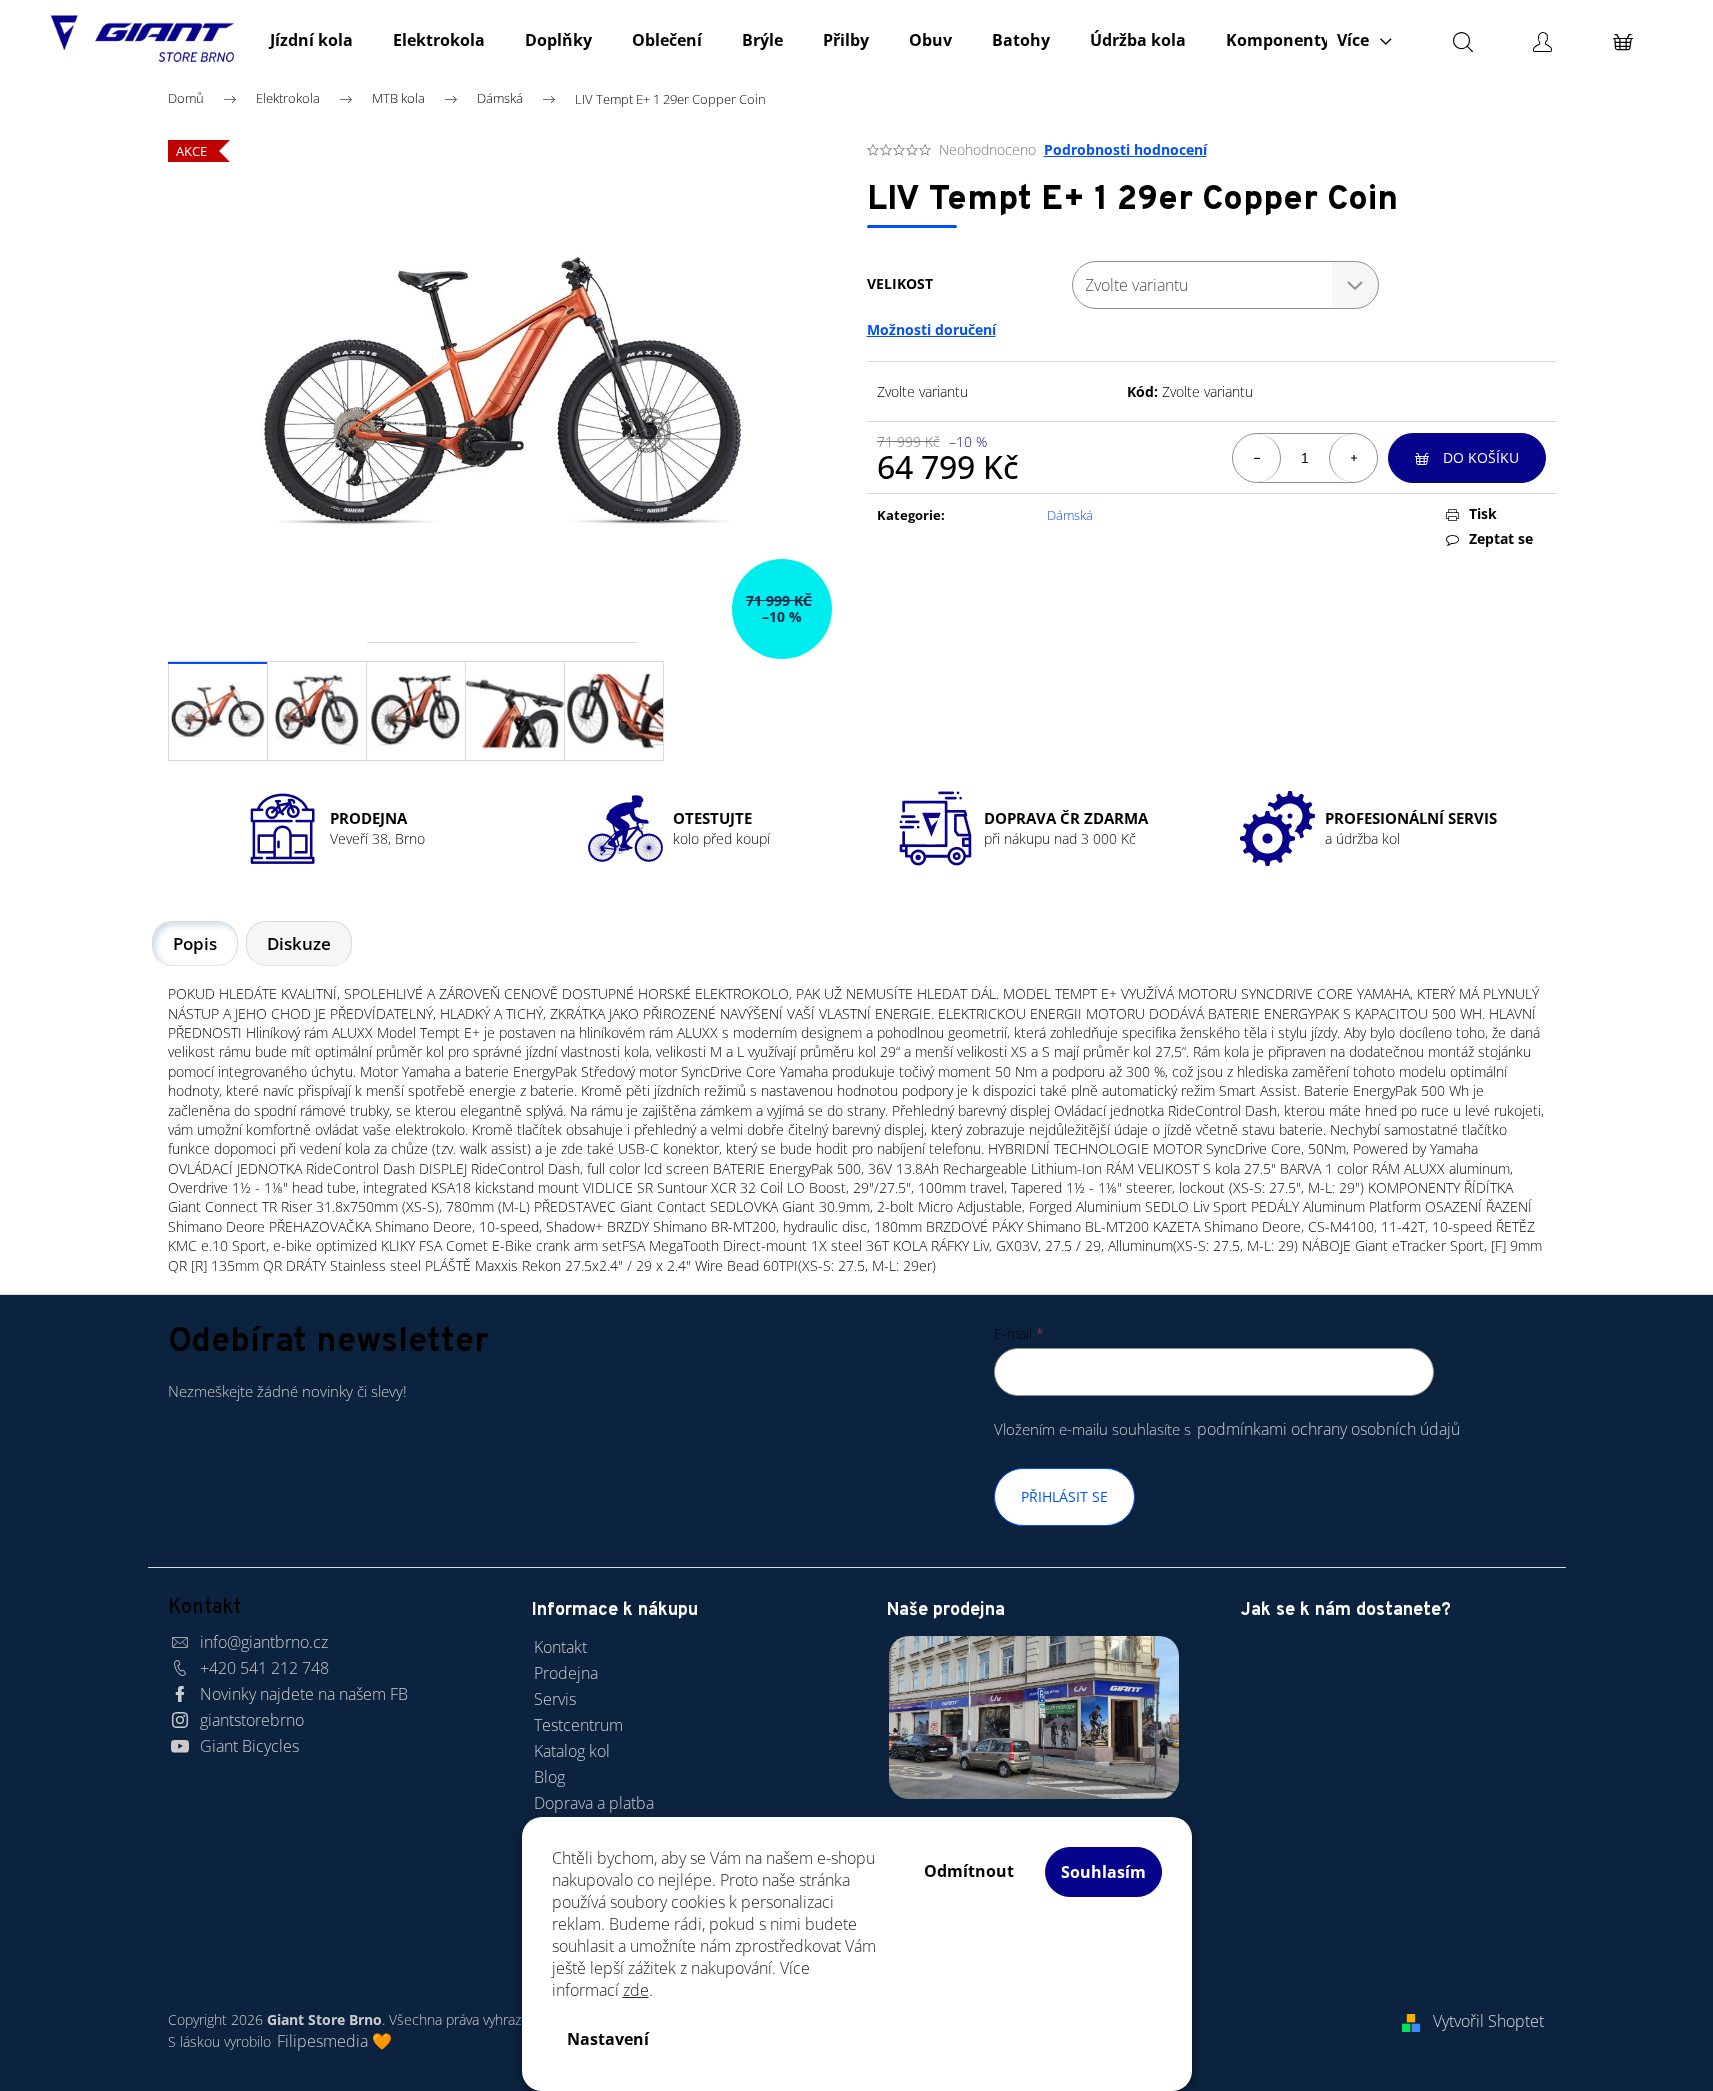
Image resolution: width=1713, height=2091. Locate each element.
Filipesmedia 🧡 (334, 2041)
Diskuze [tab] (299, 943)
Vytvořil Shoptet (1488, 2021)
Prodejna (566, 1673)
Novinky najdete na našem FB (304, 1694)
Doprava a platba (594, 1803)
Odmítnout (969, 1871)
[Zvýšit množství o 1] (1353, 458)
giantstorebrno (252, 1720)
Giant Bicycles (249, 1746)
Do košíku (1481, 457)
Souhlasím (1103, 1872)
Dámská (1070, 515)
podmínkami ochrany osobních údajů (1328, 1429)
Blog (549, 1777)
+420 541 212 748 (264, 1668)
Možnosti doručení (931, 329)
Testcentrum (578, 1725)
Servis (555, 1699)
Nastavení (608, 2039)
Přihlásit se (1064, 1496)
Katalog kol (572, 1751)
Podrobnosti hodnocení (1125, 149)
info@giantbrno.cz (264, 1642)
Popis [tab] (195, 943)
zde (636, 1990)
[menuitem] (311, 40)
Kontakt (560, 1647)
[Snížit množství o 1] (1257, 458)
